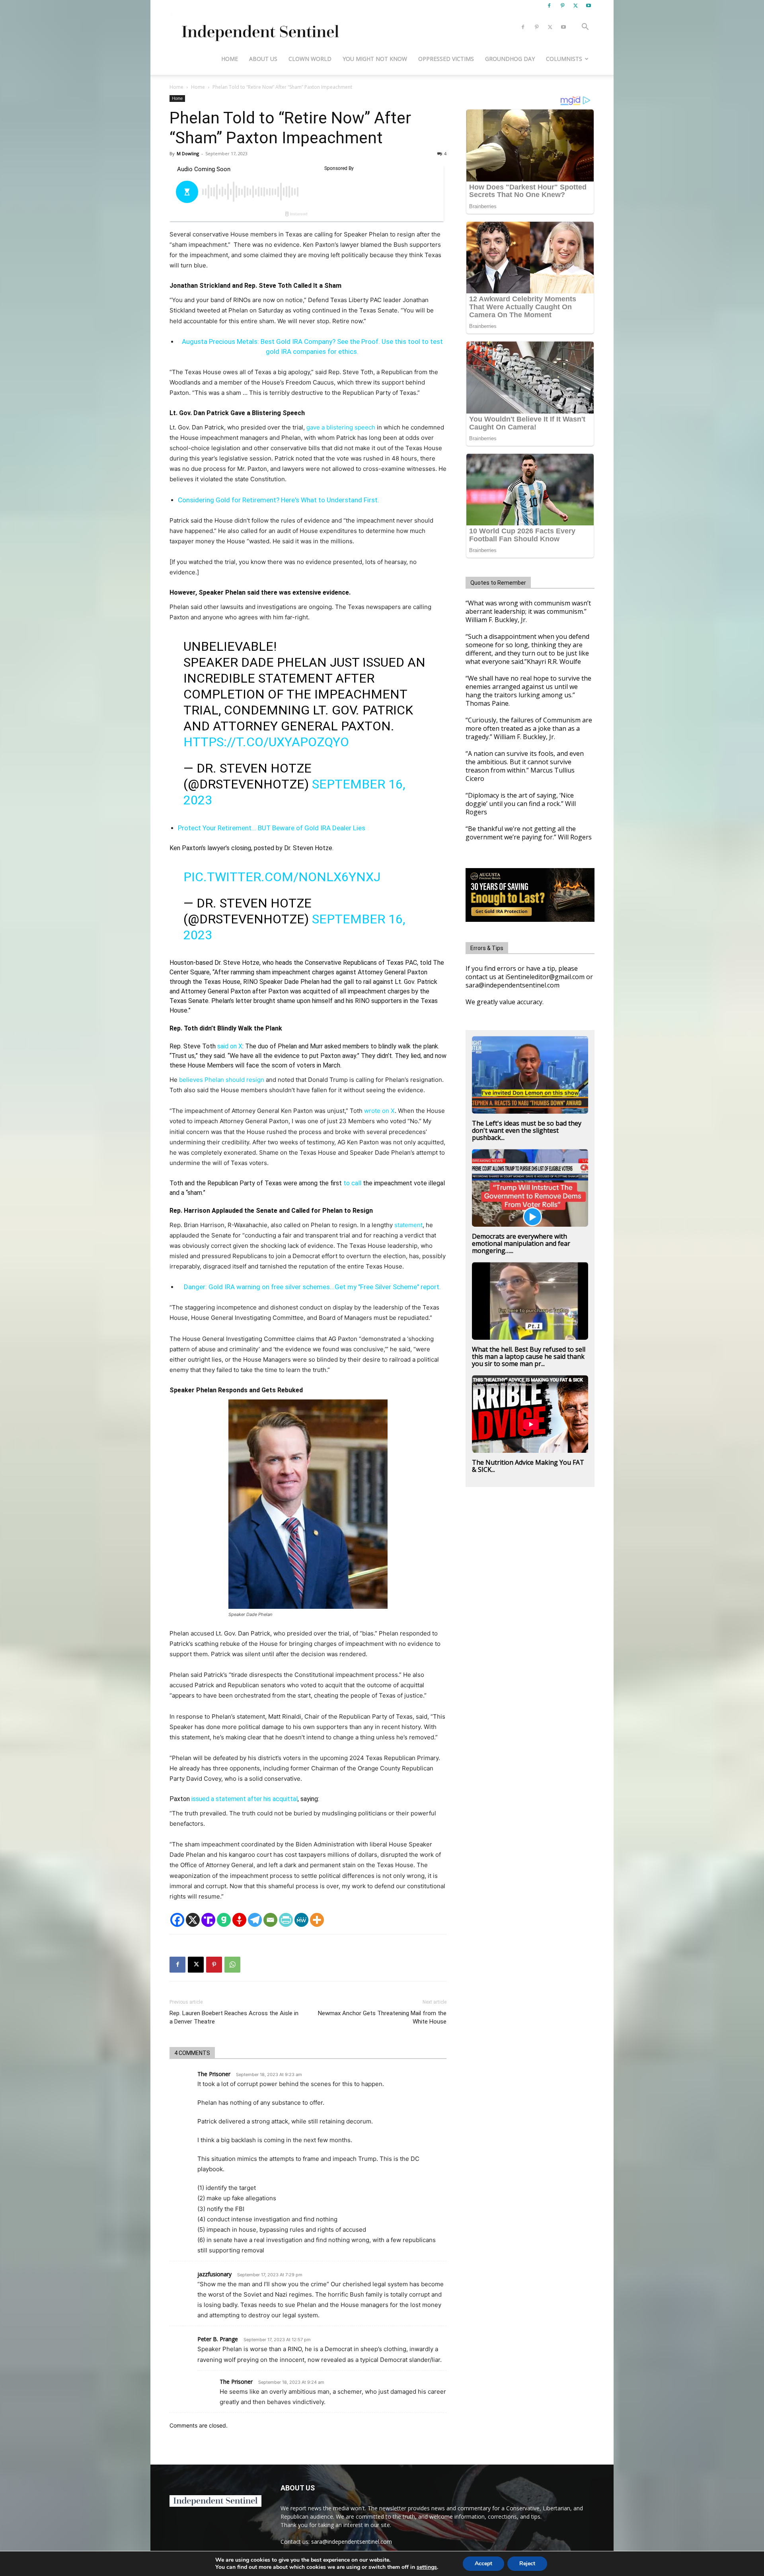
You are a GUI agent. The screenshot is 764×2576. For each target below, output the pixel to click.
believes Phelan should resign (222, 1080)
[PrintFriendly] (286, 1920)
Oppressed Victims (446, 59)
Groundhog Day (510, 59)
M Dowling (188, 153)
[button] (585, 28)
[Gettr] (239, 1920)
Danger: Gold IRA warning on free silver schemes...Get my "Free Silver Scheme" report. (312, 1287)
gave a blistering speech (341, 427)
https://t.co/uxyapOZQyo (266, 742)
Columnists (564, 59)
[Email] (270, 1920)
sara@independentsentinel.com (352, 2542)
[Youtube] (589, 6)
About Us (263, 59)
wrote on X (379, 1111)
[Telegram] (255, 1920)
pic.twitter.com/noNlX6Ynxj (282, 877)
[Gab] (224, 1920)
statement (408, 1225)
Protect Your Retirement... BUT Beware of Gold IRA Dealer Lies (272, 828)
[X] (575, 6)
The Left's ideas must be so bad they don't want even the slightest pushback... (527, 1130)
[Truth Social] (208, 1920)
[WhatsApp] (232, 1965)
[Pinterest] (562, 6)
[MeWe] (301, 1920)
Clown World (310, 59)
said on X (230, 1046)
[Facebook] (549, 6)
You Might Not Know (375, 59)
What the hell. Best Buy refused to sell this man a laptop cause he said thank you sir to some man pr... (529, 1356)
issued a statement (219, 1799)
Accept (483, 2563)
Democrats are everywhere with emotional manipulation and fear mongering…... (521, 1243)
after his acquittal (273, 1799)
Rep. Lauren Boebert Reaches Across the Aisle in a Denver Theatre (234, 2017)
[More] (317, 1920)
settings (427, 2567)
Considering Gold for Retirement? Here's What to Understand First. (279, 500)
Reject (527, 2563)
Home (230, 59)
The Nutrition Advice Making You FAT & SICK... (528, 1466)
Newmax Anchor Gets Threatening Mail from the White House (382, 2017)
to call (352, 1183)
